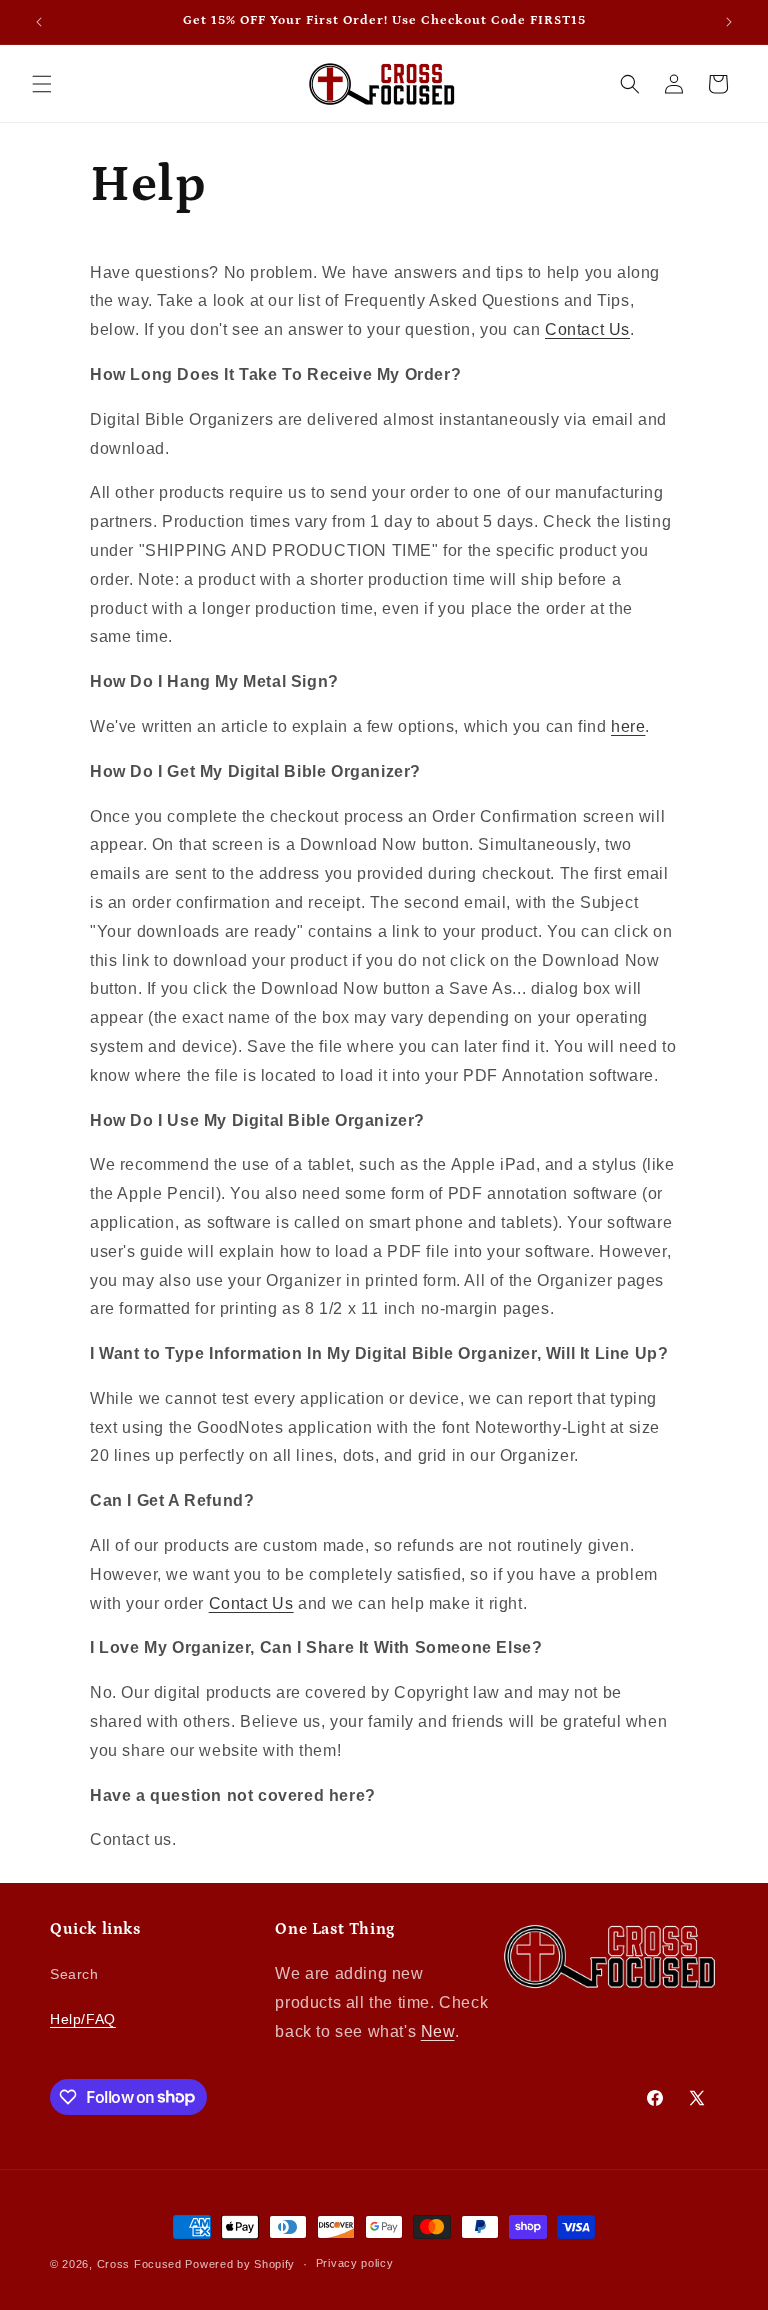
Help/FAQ (83, 2019)
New (438, 2031)
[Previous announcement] (39, 22)
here (628, 726)
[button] (42, 84)
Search (74, 1974)
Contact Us (587, 329)
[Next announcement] (729, 22)
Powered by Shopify (240, 2264)
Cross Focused (139, 2264)
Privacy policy (355, 2263)
